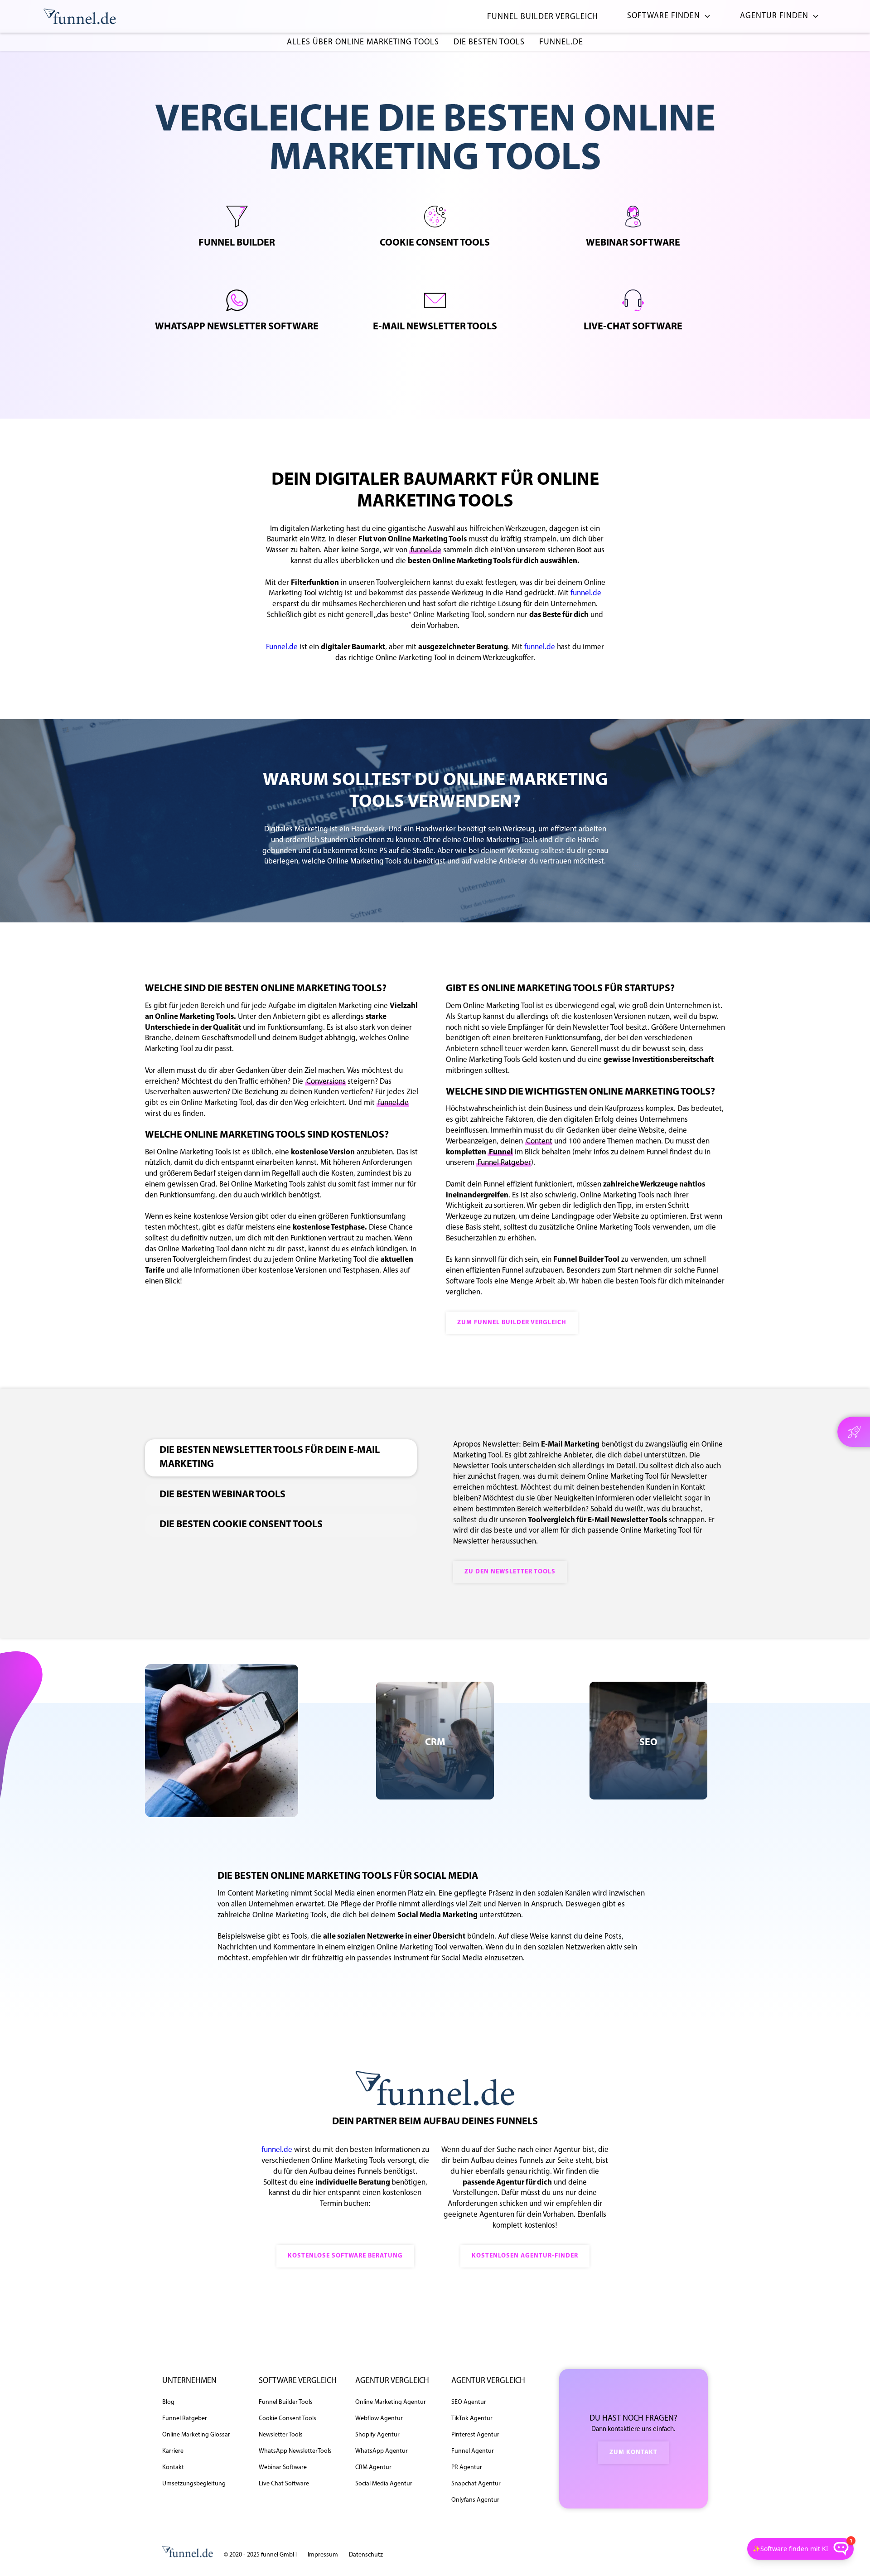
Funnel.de (282, 647)
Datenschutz (366, 2555)
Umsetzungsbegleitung (194, 2484)
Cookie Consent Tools (288, 2419)
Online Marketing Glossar (196, 2435)
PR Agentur (467, 2467)
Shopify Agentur (377, 2435)
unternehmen (189, 2381)
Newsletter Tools (281, 2435)
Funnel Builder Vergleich (543, 17)
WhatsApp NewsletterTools (295, 2451)
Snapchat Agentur (476, 2484)
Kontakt (173, 2467)
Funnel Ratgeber (504, 1163)
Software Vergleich (298, 2381)
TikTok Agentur (472, 2419)
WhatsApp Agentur (382, 2451)
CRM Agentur (373, 2467)
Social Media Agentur (384, 2484)
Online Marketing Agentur (391, 2402)
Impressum (323, 2555)
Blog (168, 2402)
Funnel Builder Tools (286, 2402)
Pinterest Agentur (475, 2435)
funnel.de (561, 43)
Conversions (326, 1082)
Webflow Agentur (379, 2419)
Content (539, 1141)
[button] (665, 17)
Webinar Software (283, 2467)
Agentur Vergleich (392, 2381)
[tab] (281, 1458)
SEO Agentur (469, 2402)
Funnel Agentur (473, 2451)
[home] (80, 17)
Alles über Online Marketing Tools (363, 43)
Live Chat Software (284, 2484)
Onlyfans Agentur (475, 2500)
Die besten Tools (489, 43)
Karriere (173, 2451)
